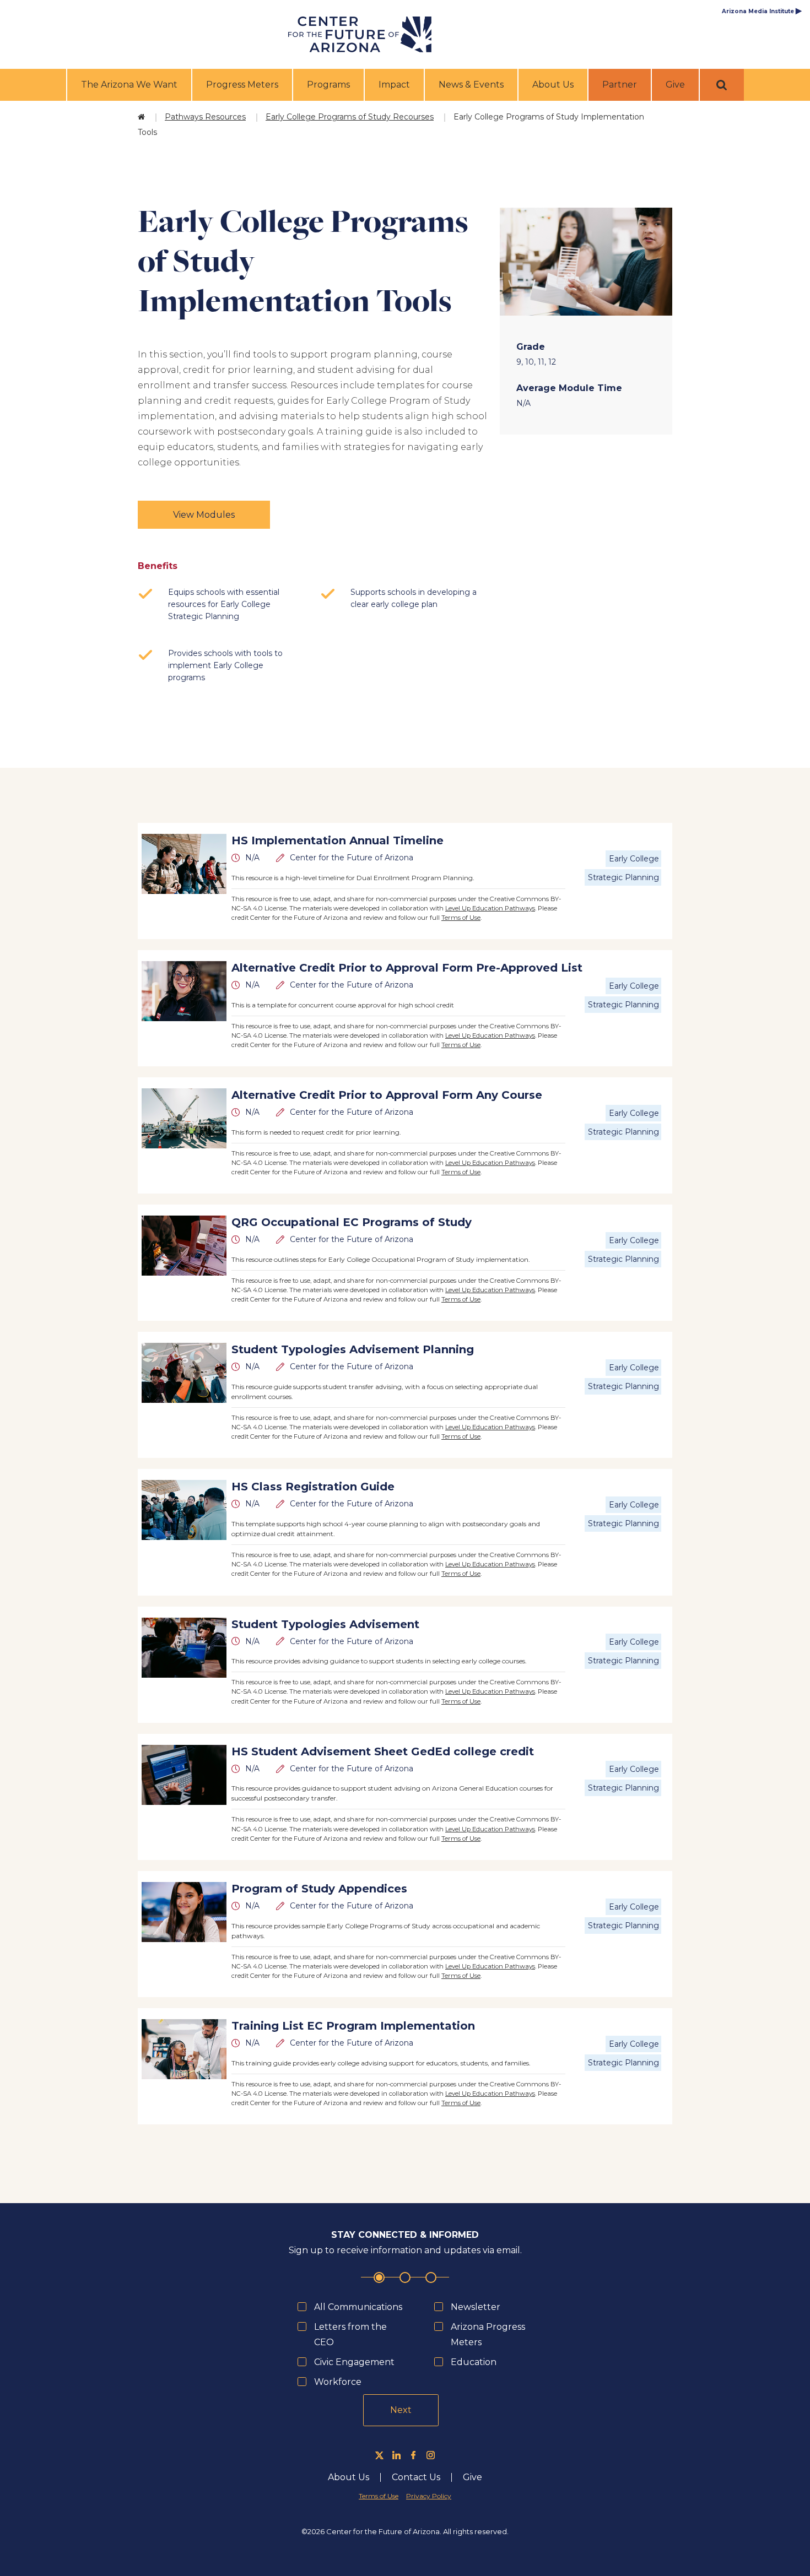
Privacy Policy (429, 2496)
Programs (328, 85)
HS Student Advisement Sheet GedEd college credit (383, 1751)
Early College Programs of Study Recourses (350, 117)
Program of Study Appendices (319, 1889)
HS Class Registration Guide (313, 1487)
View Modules (204, 515)
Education (474, 2362)
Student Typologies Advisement (325, 1624)
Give (675, 85)
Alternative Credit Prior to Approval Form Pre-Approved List (407, 968)
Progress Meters (242, 85)
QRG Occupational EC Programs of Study (352, 1222)
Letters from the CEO (350, 2334)
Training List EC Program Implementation (353, 2026)
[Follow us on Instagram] (431, 2455)
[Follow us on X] (379, 2455)
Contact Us (416, 2477)
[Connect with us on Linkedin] (396, 2455)
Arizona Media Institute (762, 11)
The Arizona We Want (129, 85)
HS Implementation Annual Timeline (337, 840)
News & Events (471, 85)
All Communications (358, 2307)
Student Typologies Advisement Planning (353, 1349)
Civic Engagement (354, 2362)
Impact (394, 85)
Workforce (338, 2382)
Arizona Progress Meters (488, 2334)
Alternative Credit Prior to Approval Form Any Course (387, 1095)
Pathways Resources (205, 117)
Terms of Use (461, 918)
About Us (553, 85)
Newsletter (476, 2307)
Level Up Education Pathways (490, 908)
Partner (620, 85)
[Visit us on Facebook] (414, 2455)
